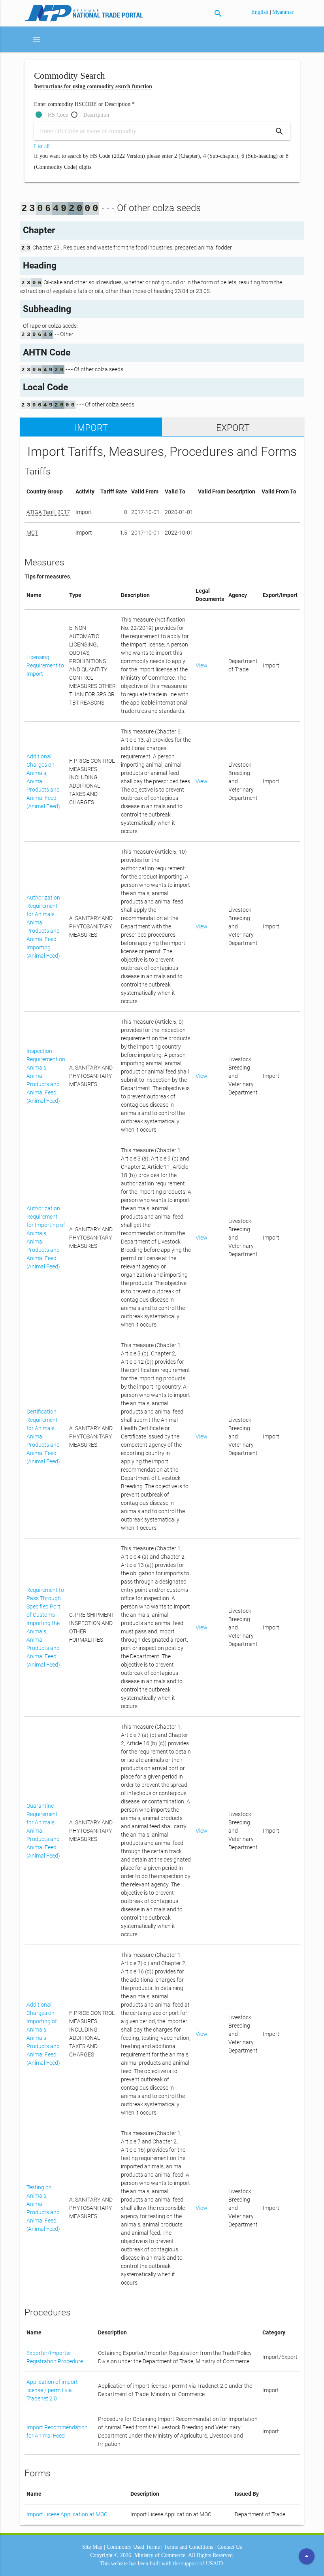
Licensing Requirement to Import (45, 665)
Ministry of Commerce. (161, 2555)
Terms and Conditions (188, 2547)
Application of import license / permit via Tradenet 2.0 (52, 2390)
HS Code (58, 115)
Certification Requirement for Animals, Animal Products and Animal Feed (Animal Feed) (43, 1436)
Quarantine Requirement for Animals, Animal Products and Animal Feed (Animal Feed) (43, 1831)
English (261, 12)
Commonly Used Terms (133, 2547)
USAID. (215, 2564)
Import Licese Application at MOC (67, 2514)
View (202, 665)
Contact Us (230, 2547)
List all (42, 146)
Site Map (92, 2547)
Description (96, 115)
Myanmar (283, 12)
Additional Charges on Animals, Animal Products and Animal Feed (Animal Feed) (43, 781)
